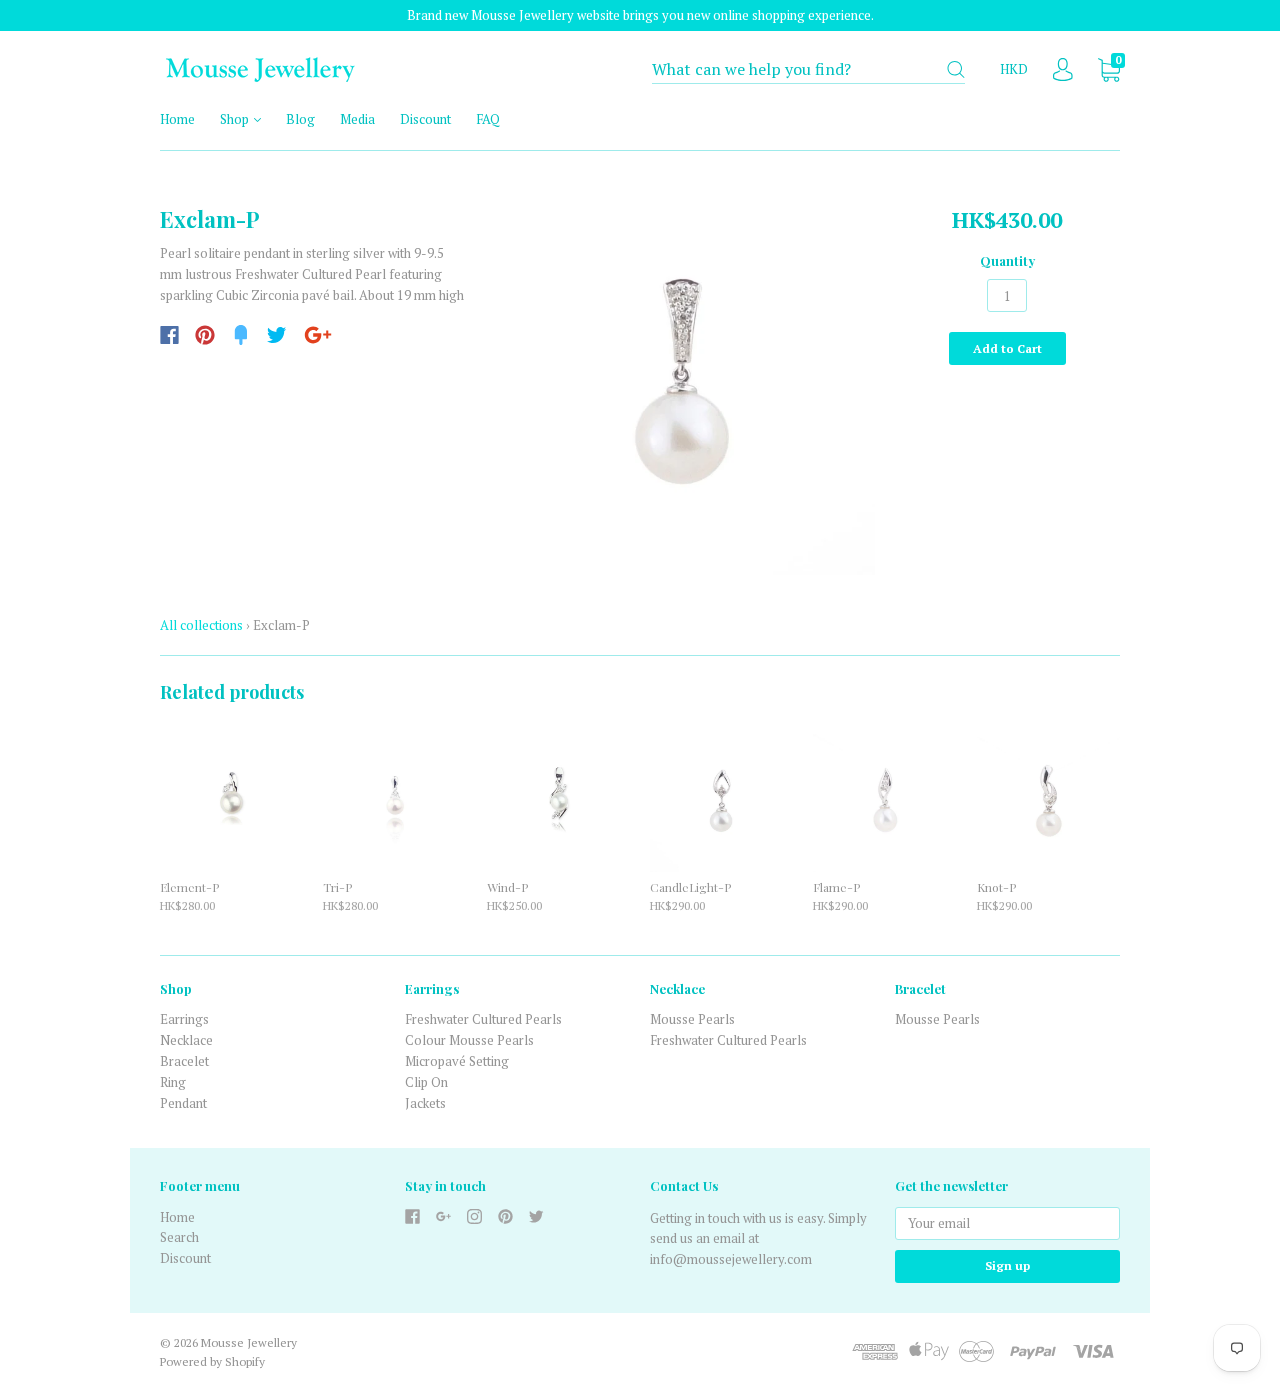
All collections (201, 625)
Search (179, 1237)
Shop (236, 119)
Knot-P (996, 887)
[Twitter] (277, 335)
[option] (681, 380)
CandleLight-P (690, 887)
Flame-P (836, 887)
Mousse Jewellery (249, 1342)
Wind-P (507, 887)
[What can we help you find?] (808, 70)
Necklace (186, 1040)
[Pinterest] (205, 335)
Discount (425, 119)
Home (177, 119)
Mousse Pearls (692, 1019)
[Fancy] (241, 335)
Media (357, 119)
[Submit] (956, 69)
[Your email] (1007, 1223)
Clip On (426, 1082)
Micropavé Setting (457, 1061)
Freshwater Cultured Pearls (483, 1019)
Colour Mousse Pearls (469, 1040)
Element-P (189, 887)
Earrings (184, 1019)
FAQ (488, 119)
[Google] (318, 335)
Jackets (425, 1103)
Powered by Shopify (212, 1361)
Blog (300, 119)
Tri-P (337, 887)
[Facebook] (169, 335)
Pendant (183, 1103)
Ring (173, 1082)
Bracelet (184, 1061)
